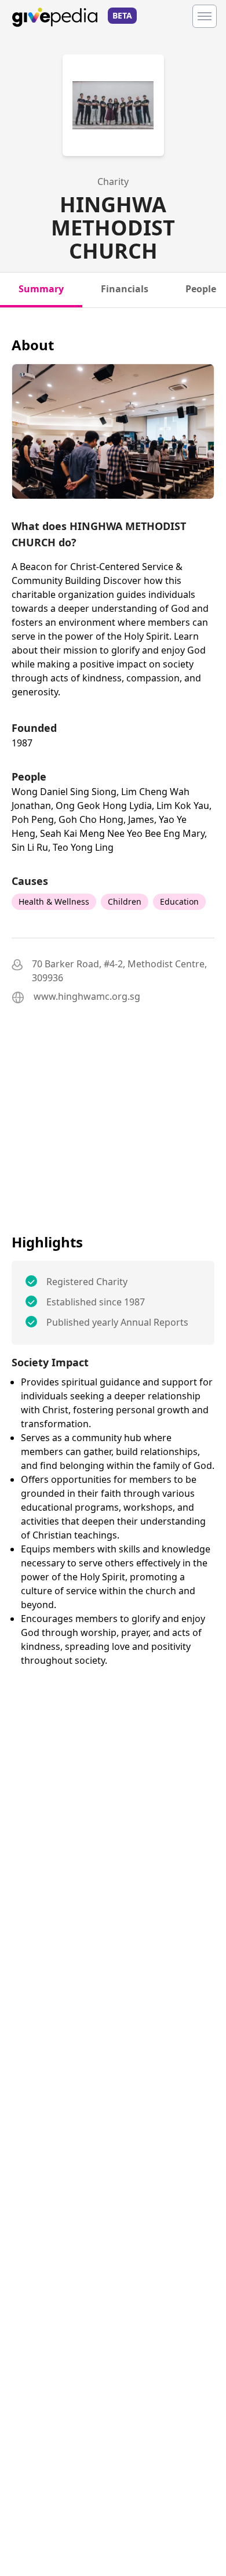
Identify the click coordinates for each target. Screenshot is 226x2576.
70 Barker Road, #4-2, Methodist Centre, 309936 (119, 971)
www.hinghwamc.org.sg (87, 996)
